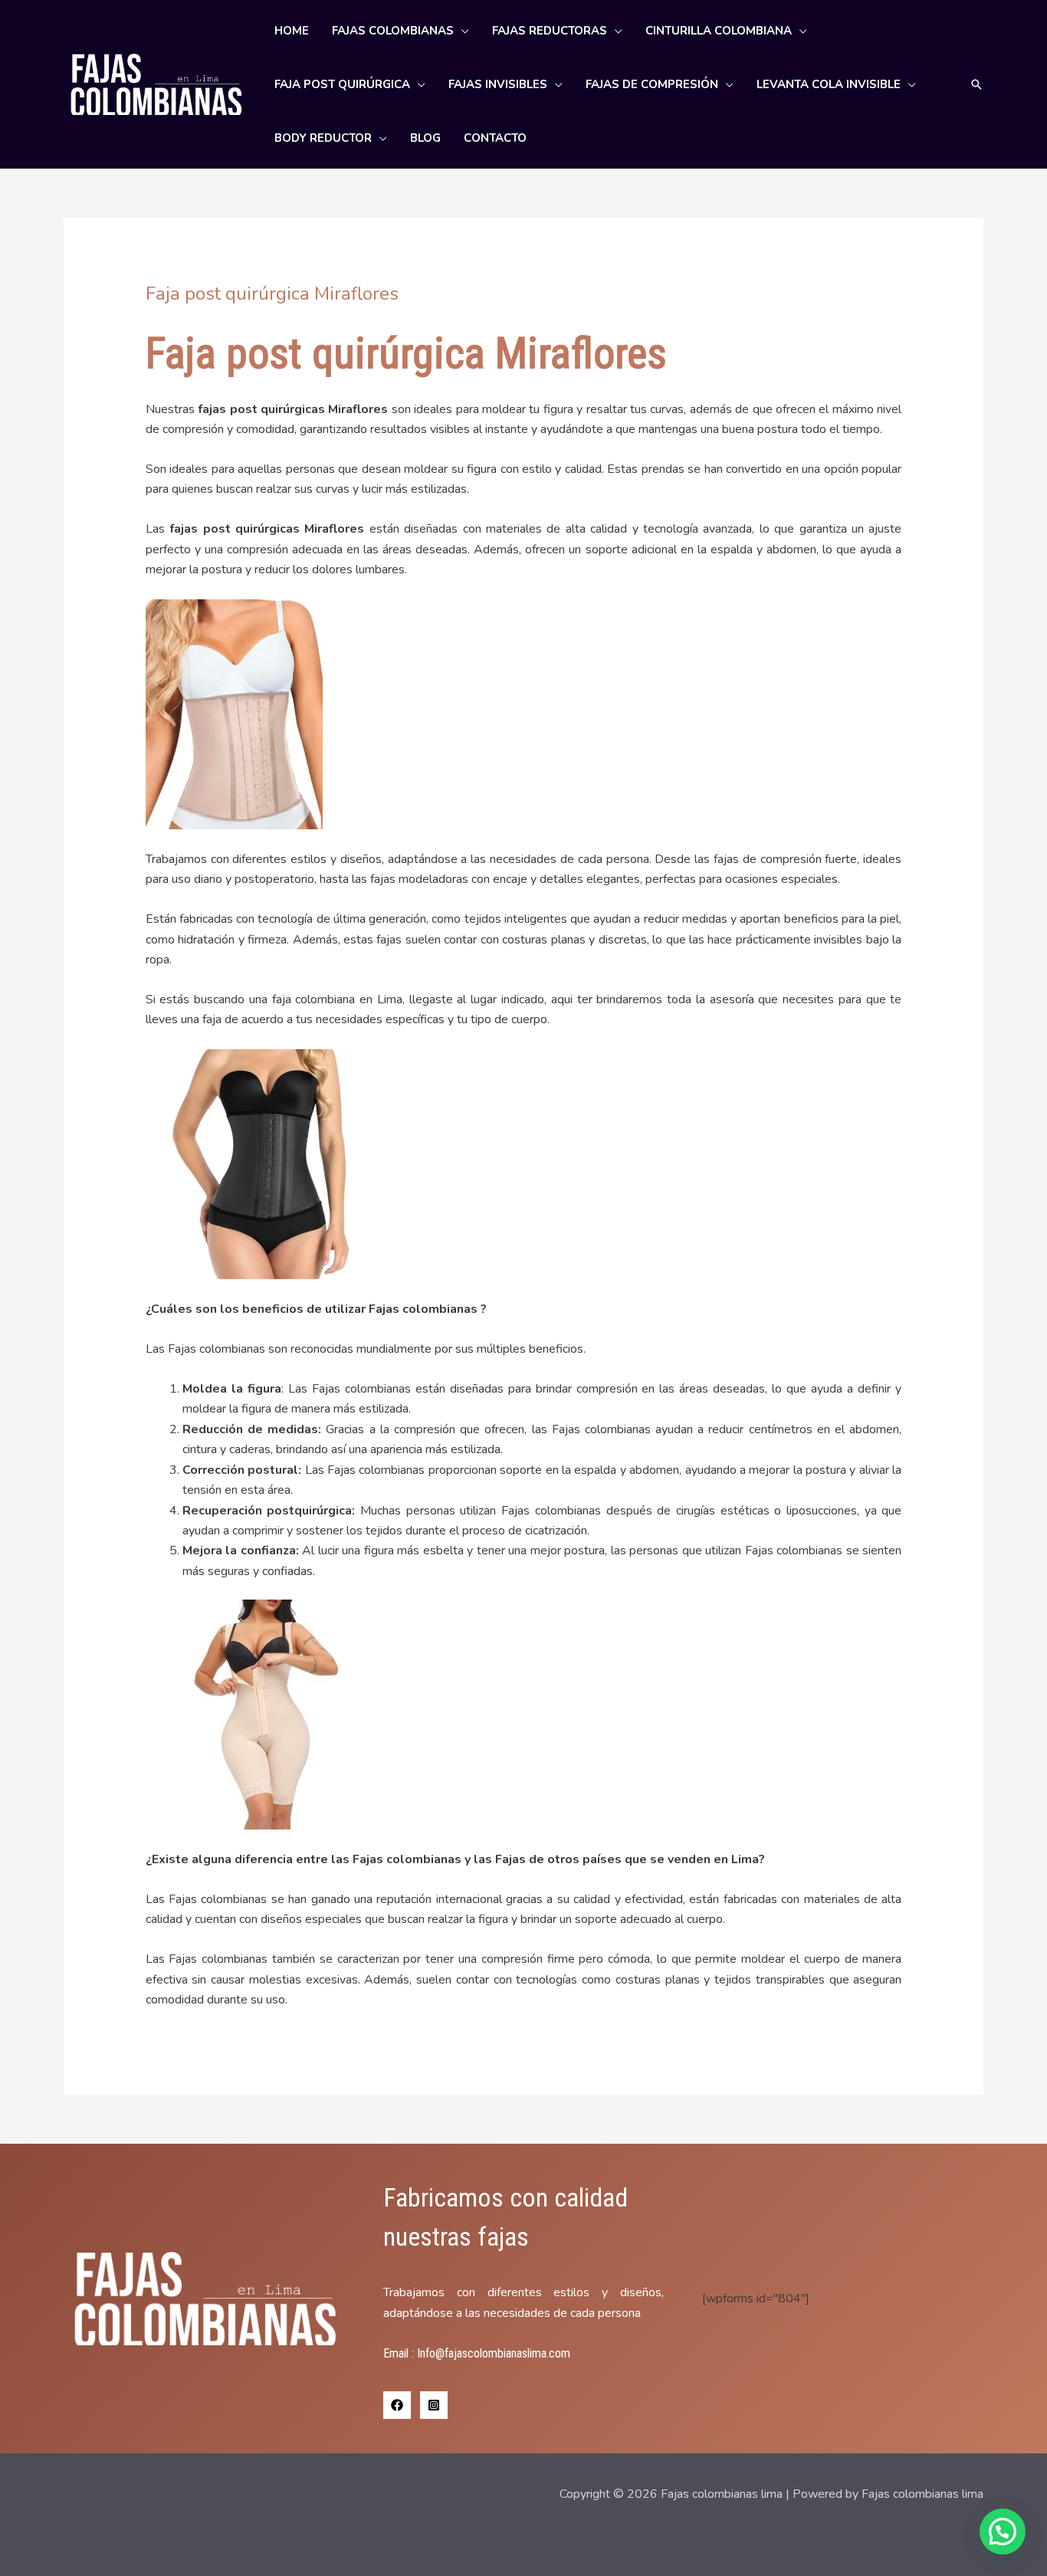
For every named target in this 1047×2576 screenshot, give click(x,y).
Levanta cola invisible (829, 84)
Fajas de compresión (652, 84)
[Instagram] (434, 2405)
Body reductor (323, 138)
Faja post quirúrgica (342, 84)
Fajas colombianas (393, 31)
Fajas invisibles (498, 84)
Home (292, 31)
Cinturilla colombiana (719, 31)
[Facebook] (397, 2405)
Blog (425, 138)
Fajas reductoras (550, 31)
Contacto (495, 138)
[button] (976, 84)
